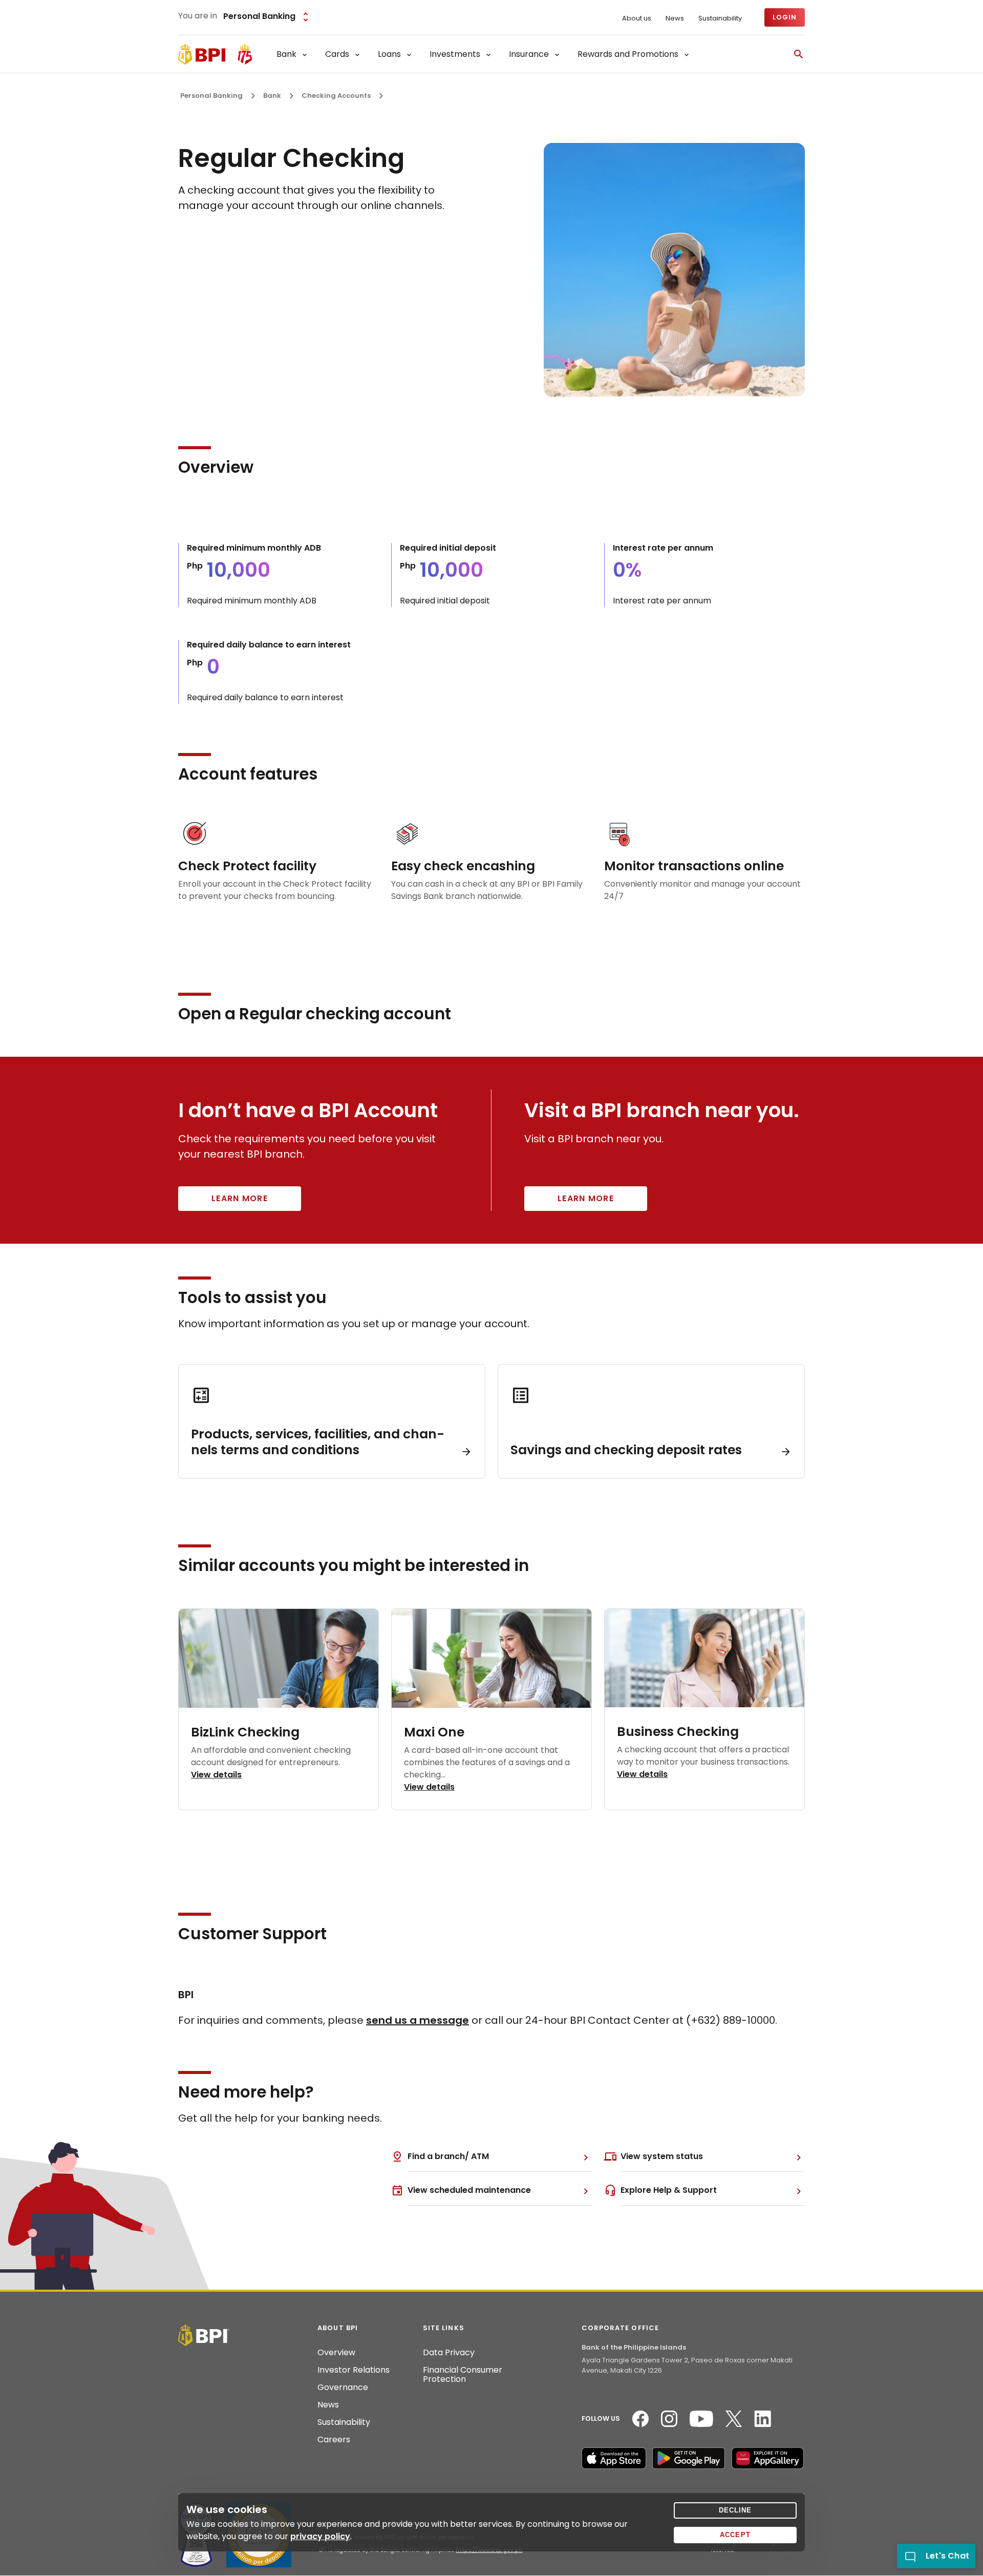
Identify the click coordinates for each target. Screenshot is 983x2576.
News (675, 18)
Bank (272, 96)
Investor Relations (354, 2370)
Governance (343, 2387)
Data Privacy (449, 2353)
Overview (336, 2353)
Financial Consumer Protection (463, 2375)
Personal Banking (211, 96)
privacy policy (320, 2536)
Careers (334, 2440)
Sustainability (720, 18)
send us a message (418, 2020)
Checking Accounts (336, 96)
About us (637, 18)
